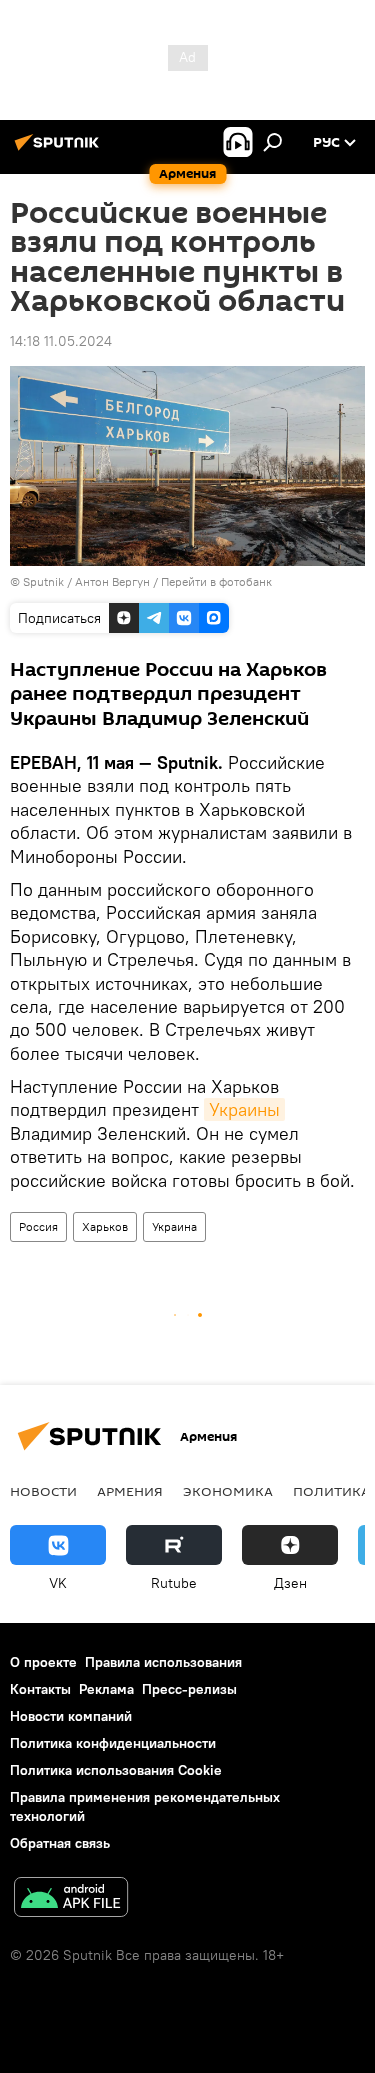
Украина (174, 1226)
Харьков (105, 1226)
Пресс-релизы (189, 1689)
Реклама (106, 1689)
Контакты (40, 1689)
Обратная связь (60, 1843)
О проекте (43, 1662)
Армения (130, 1491)
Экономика (228, 1491)
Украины (244, 1109)
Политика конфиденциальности (113, 1743)
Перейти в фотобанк (216, 581)
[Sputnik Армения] (60, 150)
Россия (38, 1226)
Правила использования (163, 1662)
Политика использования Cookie (116, 1770)
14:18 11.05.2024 (61, 341)
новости (43, 1491)
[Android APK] (71, 1899)
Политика (331, 1491)
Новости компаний (71, 1716)
